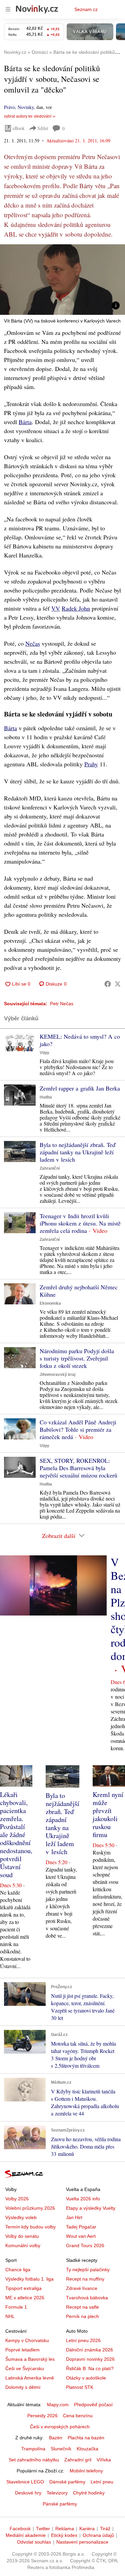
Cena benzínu (78, 2416)
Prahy (91, 764)
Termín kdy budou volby (30, 2227)
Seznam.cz (86, 9)
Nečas (33, 643)
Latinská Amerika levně (30, 2378)
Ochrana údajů (98, 2535)
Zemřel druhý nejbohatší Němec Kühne (79, 1291)
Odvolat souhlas (34, 2542)
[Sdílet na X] (118, 984)
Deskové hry (28, 2493)
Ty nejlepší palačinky (88, 2270)
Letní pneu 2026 (83, 2340)
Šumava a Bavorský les (30, 2359)
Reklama (65, 2529)
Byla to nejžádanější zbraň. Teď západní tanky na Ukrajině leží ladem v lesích (77, 1152)
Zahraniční (50, 1168)
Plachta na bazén (86, 2438)
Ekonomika (50, 1303)
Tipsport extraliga (23, 2288)
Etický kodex (64, 2535)
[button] (62, 280)
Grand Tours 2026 (85, 2245)
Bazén (56, 2438)
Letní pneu (102, 2482)
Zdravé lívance (82, 2288)
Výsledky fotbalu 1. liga (29, 2279)
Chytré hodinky (89, 2493)
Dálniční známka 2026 (89, 2350)
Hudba (46, 1097)
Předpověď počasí (93, 2405)
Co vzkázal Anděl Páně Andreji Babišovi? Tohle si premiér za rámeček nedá (78, 1429)
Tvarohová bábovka (87, 2298)
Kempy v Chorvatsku (27, 2340)
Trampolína (33, 2449)
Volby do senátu (22, 2236)
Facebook (20, 2529)
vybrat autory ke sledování (28, 116)
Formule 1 (16, 2307)
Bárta (25, 422)
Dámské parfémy (67, 2482)
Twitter (43, 2529)
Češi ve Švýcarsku (25, 2368)
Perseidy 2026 (42, 2416)
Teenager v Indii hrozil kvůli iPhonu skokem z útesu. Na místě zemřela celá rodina (80, 1223)
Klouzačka (87, 2449)
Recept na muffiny (85, 2279)
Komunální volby (23, 2245)
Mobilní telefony (86, 2471)
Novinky (26, 107)
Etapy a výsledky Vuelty (91, 2208)
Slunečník (61, 2449)
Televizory (57, 2493)
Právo (9, 107)
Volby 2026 (17, 2199)
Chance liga (18, 2270)
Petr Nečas (62, 1004)
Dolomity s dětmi (23, 2387)
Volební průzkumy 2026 (30, 2208)
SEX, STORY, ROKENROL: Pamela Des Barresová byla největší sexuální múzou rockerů (78, 1468)
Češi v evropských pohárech (60, 2427)
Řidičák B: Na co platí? (90, 2368)
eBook (19, 128)
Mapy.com (58, 2405)
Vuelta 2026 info (83, 2199)
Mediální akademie (26, 2535)
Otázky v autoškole (86, 2378)
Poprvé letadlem (22, 2350)
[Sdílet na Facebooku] (108, 984)
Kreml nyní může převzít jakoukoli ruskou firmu (108, 1815)
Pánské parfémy (60, 2504)
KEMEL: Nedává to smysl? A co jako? (80, 1040)
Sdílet (43, 128)
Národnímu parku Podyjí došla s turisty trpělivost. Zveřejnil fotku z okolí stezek (77, 1358)
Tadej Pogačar (81, 2227)
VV (56, 608)
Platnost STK (80, 2387)
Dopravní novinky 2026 (90, 2359)
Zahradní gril (78, 2460)
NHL (10, 2316)
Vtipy (44, 1053)
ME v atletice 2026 (25, 2298)
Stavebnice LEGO (25, 2482)
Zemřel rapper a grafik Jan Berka (80, 1088)
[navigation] (8, 9)
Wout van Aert (81, 2236)
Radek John (76, 608)
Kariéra (87, 2529)
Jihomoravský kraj (57, 1375)
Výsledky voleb (21, 2217)
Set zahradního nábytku (34, 2460)
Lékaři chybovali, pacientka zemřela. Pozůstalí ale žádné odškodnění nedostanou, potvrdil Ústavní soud (16, 1835)
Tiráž (105, 2529)
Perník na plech (82, 2316)
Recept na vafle (82, 2307)
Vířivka (104, 2460)
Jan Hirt (74, 2217)
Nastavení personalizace (82, 2542)
